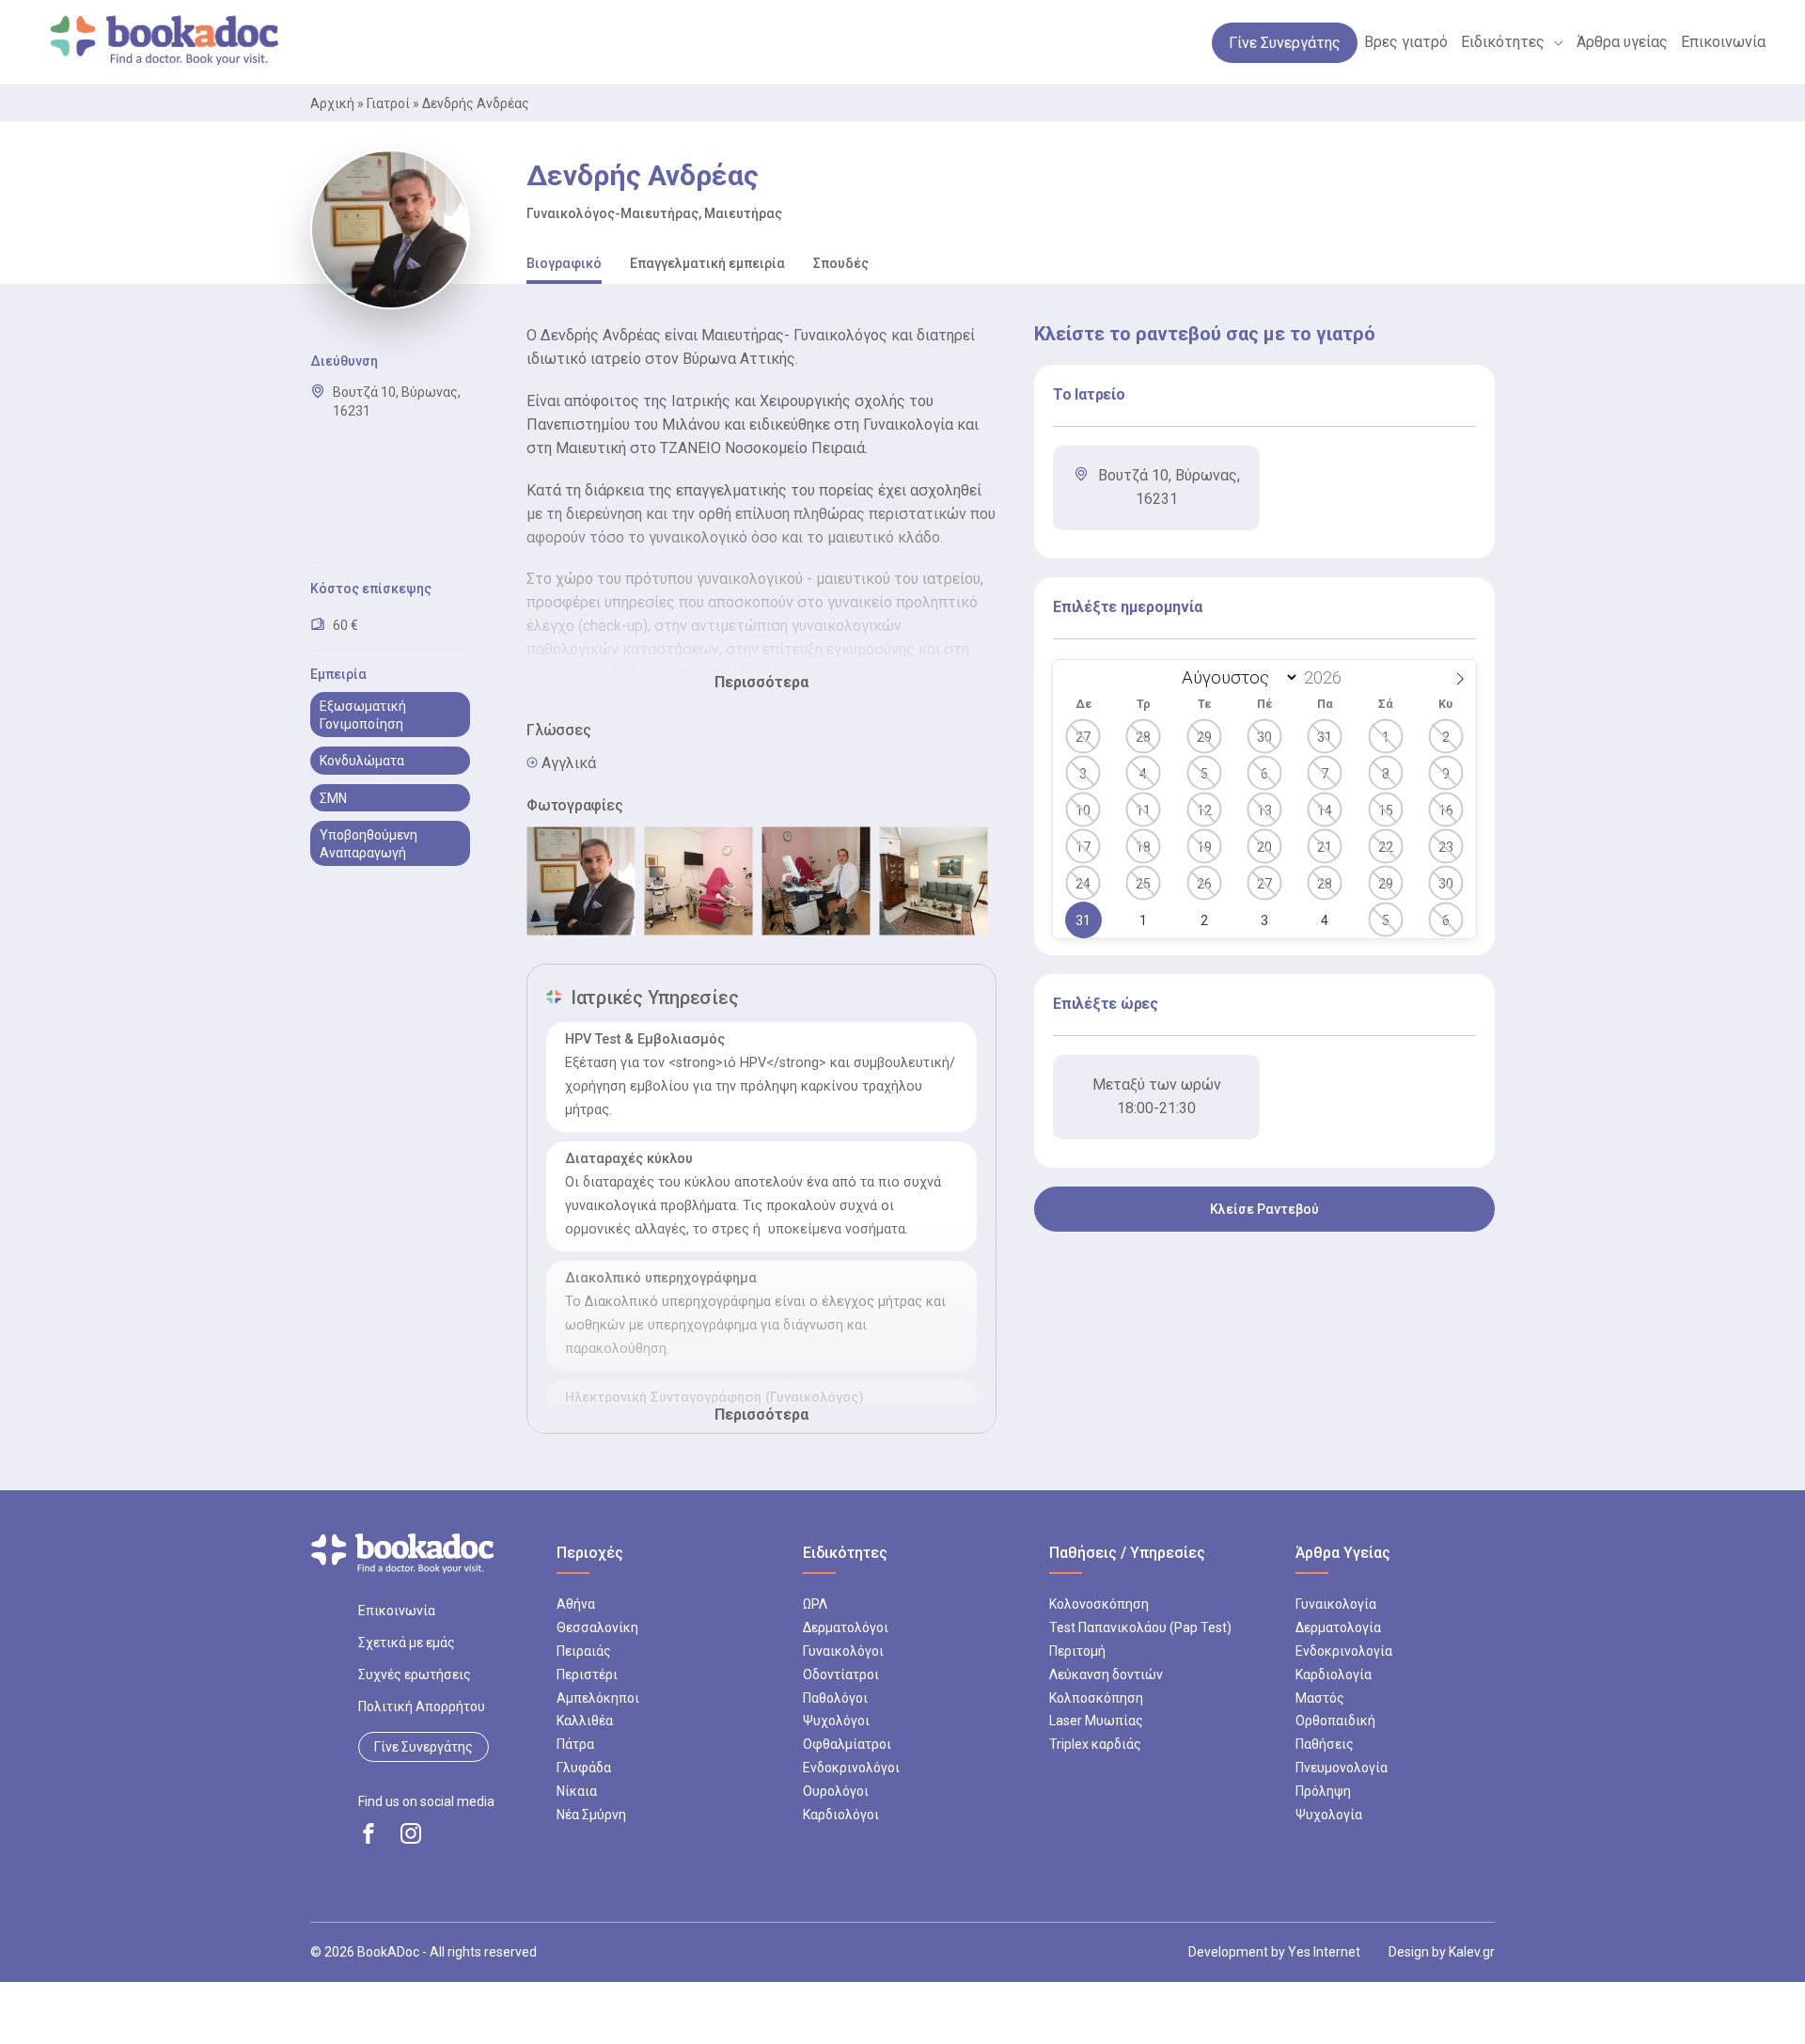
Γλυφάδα (584, 1768)
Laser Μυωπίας (1096, 1721)
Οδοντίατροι (841, 1675)
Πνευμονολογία (1342, 1768)
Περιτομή (1077, 1651)
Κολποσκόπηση (1096, 1698)
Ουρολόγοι (836, 1791)
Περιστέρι (587, 1675)
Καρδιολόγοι (841, 1815)
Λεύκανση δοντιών (1106, 1675)
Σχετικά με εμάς (407, 1643)
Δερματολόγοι (846, 1627)
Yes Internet (1324, 1952)
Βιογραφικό (564, 263)
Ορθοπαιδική (1335, 1721)
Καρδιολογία (1334, 1675)
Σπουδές (841, 263)
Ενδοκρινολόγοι (851, 1768)
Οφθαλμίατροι (847, 1744)
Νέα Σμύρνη (591, 1815)
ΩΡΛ (815, 1604)
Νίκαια (577, 1791)
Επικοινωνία (397, 1611)
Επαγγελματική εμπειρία (707, 263)
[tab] (564, 265)
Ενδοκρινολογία (1344, 1651)
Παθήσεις (1325, 1744)
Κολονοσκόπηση (1099, 1604)
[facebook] (369, 1833)
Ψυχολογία (1329, 1815)
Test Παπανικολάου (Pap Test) (1140, 1627)
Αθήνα (576, 1604)
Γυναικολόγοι (843, 1651)
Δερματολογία (1338, 1627)
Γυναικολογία (1336, 1604)
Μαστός (1320, 1698)
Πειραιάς (584, 1651)
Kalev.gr (1472, 1952)
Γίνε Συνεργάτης (424, 1747)
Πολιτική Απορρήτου (422, 1706)
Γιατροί (388, 103)
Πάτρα (575, 1744)
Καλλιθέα (585, 1721)
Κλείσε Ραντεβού (1264, 1209)
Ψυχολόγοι (836, 1721)
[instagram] (411, 1833)
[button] (1554, 42)
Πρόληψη (1323, 1791)
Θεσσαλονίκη (597, 1627)
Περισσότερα (761, 682)
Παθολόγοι (835, 1698)
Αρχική (332, 103)
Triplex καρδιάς (1095, 1744)
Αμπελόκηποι (598, 1698)
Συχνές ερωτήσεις (415, 1675)
